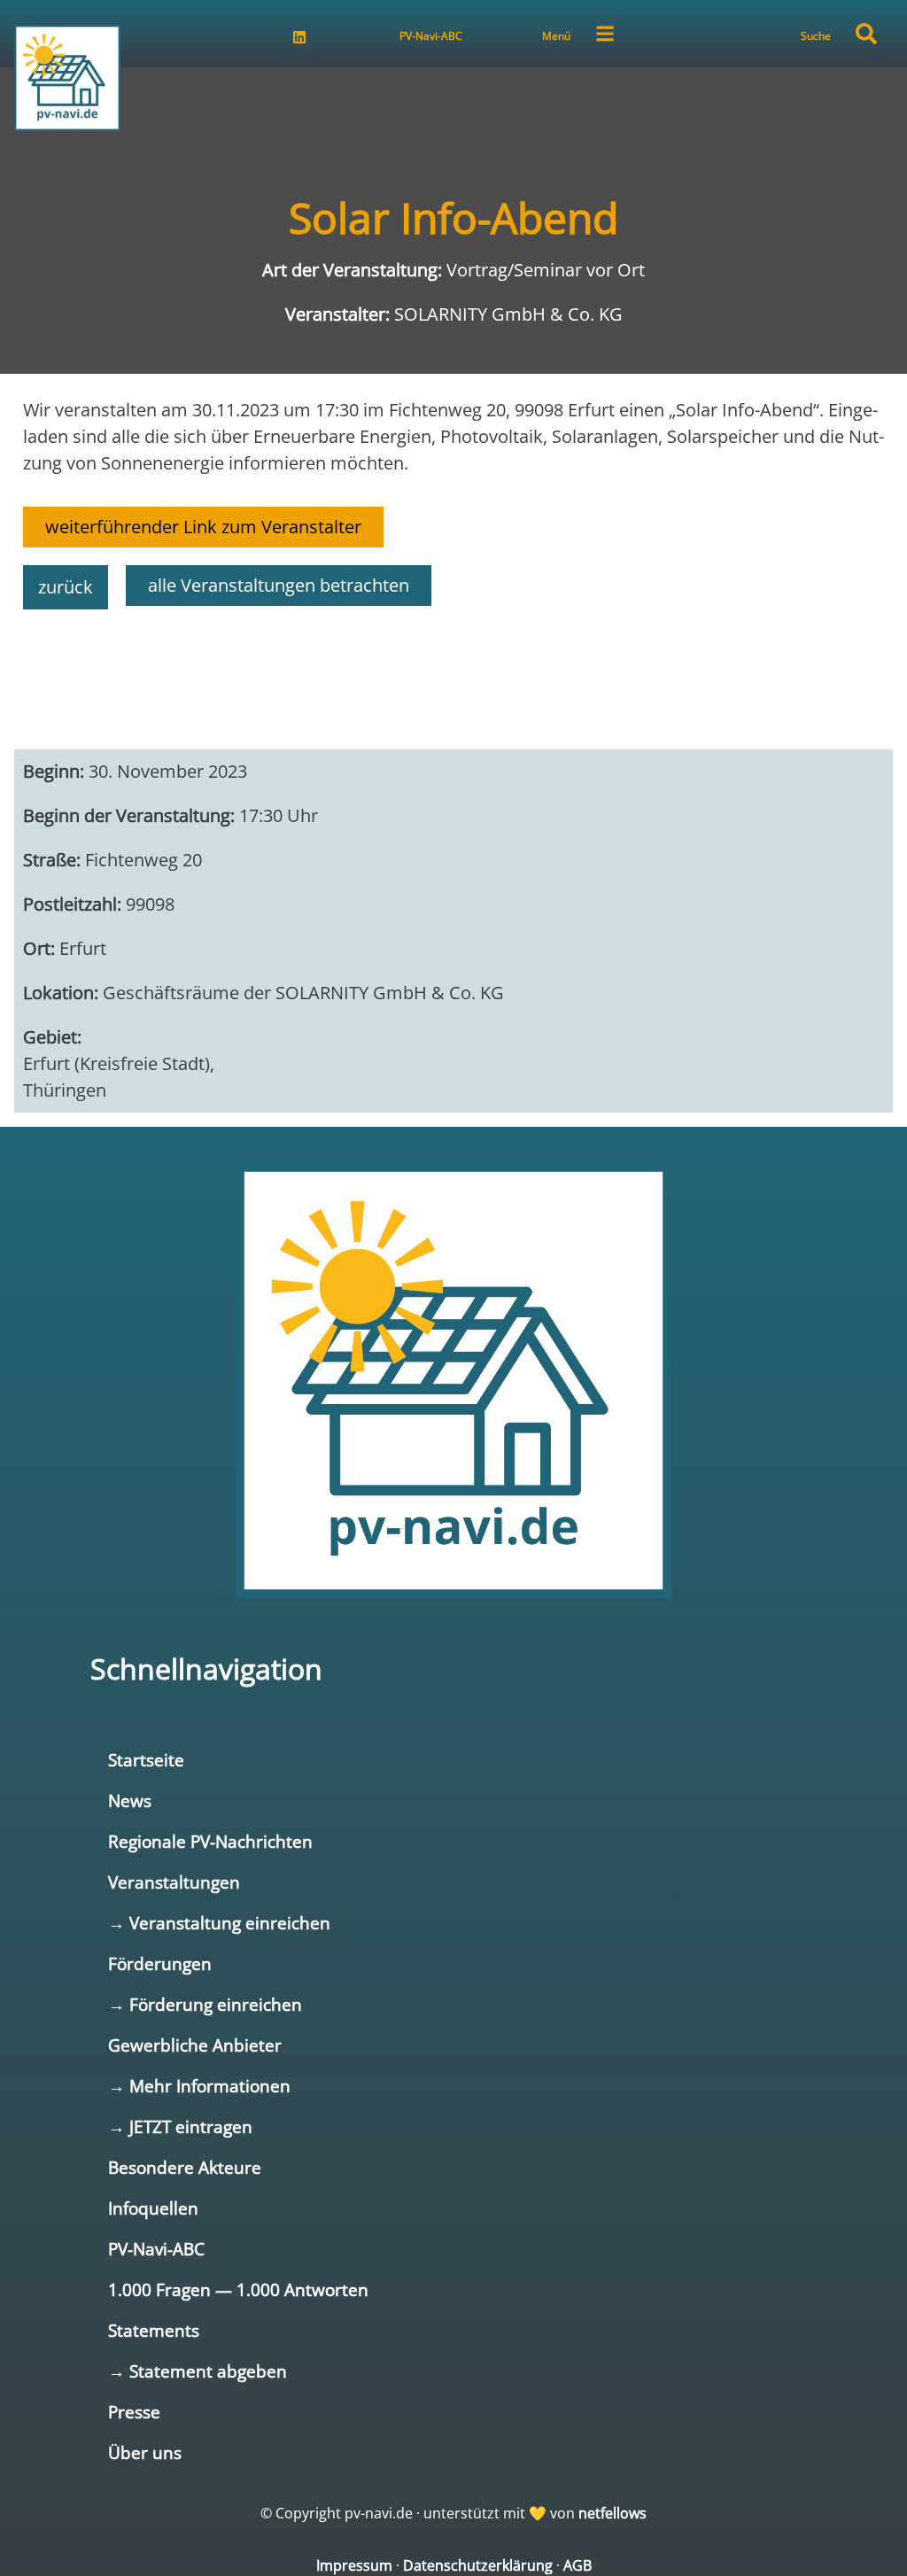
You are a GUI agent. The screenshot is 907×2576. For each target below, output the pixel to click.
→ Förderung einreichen (205, 2004)
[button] (866, 34)
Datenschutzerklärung (478, 2565)
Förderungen (160, 1963)
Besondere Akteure (185, 2167)
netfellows (612, 2513)
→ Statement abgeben (198, 2371)
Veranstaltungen (174, 1882)
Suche (816, 36)
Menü (556, 36)
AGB (578, 2565)
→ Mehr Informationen (199, 2086)
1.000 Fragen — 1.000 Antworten (238, 2289)
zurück (66, 587)
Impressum (354, 2565)
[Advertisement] (453, 671)
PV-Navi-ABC (431, 36)
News (130, 1800)
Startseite (146, 1760)
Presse (134, 2412)
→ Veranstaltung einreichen (219, 1923)
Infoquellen (153, 2208)
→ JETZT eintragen (180, 2126)
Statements (154, 2330)
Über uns (145, 2452)
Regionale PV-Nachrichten (210, 1841)
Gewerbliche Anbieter (195, 2045)
